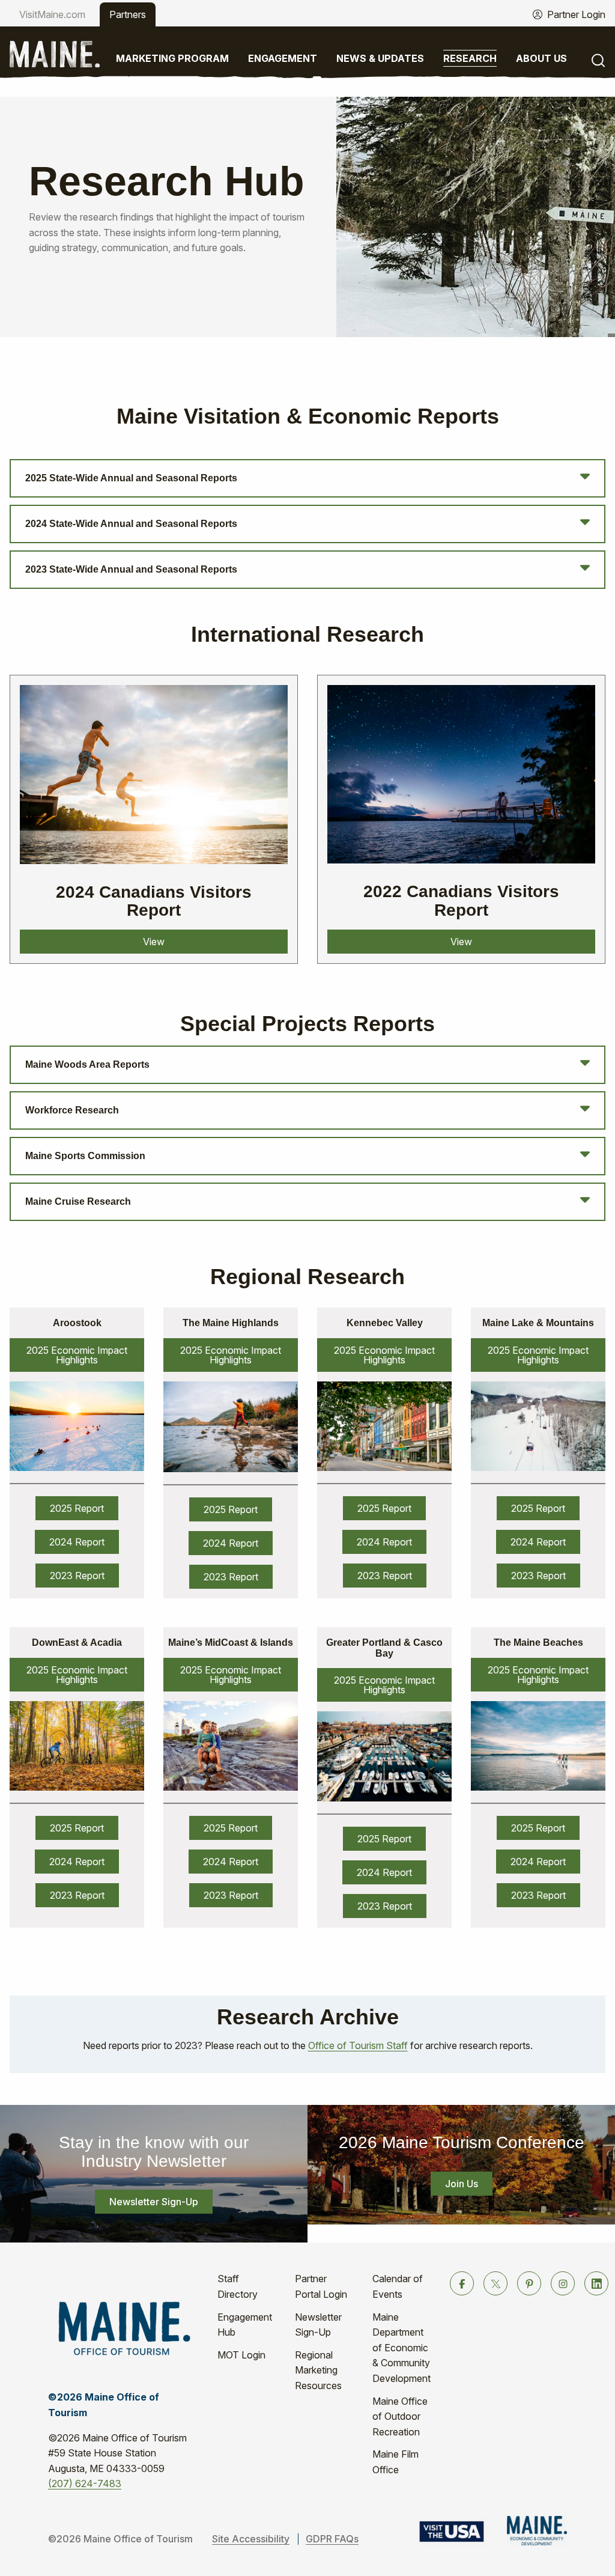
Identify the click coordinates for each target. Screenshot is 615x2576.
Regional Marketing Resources (318, 2370)
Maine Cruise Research (78, 1201)
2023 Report (77, 1576)
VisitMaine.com (52, 14)
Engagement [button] (283, 58)
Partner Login (576, 14)
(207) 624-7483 (85, 2483)
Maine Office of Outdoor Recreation (400, 2416)
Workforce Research (72, 1110)
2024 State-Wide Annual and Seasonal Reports (131, 524)
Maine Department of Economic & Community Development (401, 2348)
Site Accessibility (251, 2539)
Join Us (462, 2184)
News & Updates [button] (380, 58)
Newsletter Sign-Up (154, 2202)
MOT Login (241, 2355)
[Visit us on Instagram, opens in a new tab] (563, 2283)
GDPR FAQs (332, 2539)
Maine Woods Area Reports (87, 1064)
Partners (128, 14)
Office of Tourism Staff (358, 2045)
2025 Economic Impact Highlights (77, 1355)
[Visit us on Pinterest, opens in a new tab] (529, 2283)
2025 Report (77, 1508)
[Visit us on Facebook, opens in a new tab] (462, 2283)
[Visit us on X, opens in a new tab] (495, 2283)
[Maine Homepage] (55, 53)
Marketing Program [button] (172, 58)
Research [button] (470, 58)
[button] (598, 59)
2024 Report (77, 1542)
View (154, 942)
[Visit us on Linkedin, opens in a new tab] (596, 2283)
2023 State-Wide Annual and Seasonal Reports (131, 569)
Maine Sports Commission (85, 1156)
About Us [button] (541, 58)
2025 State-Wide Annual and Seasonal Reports (131, 478)
